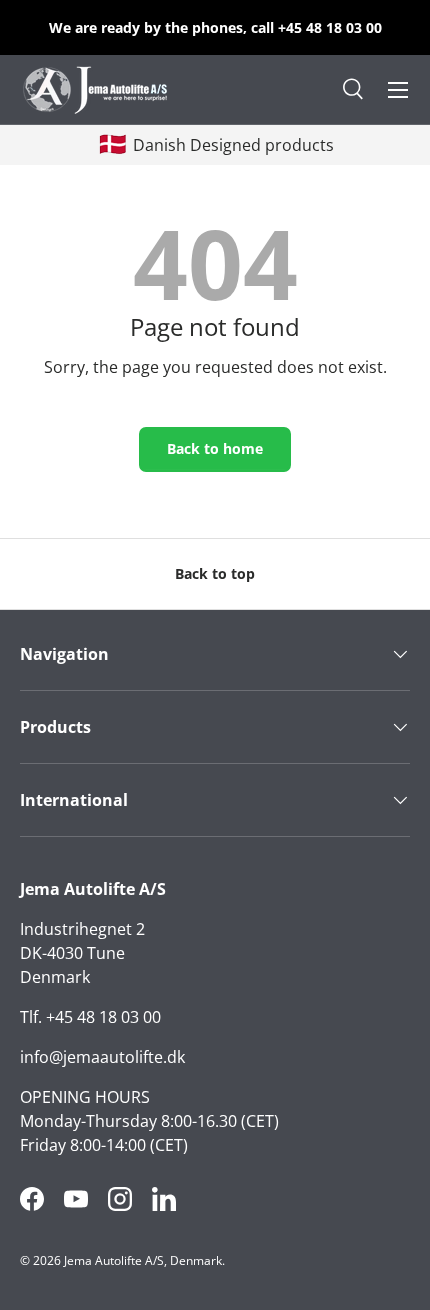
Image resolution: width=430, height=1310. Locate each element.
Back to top (215, 573)
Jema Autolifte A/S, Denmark (143, 1260)
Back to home (215, 448)
